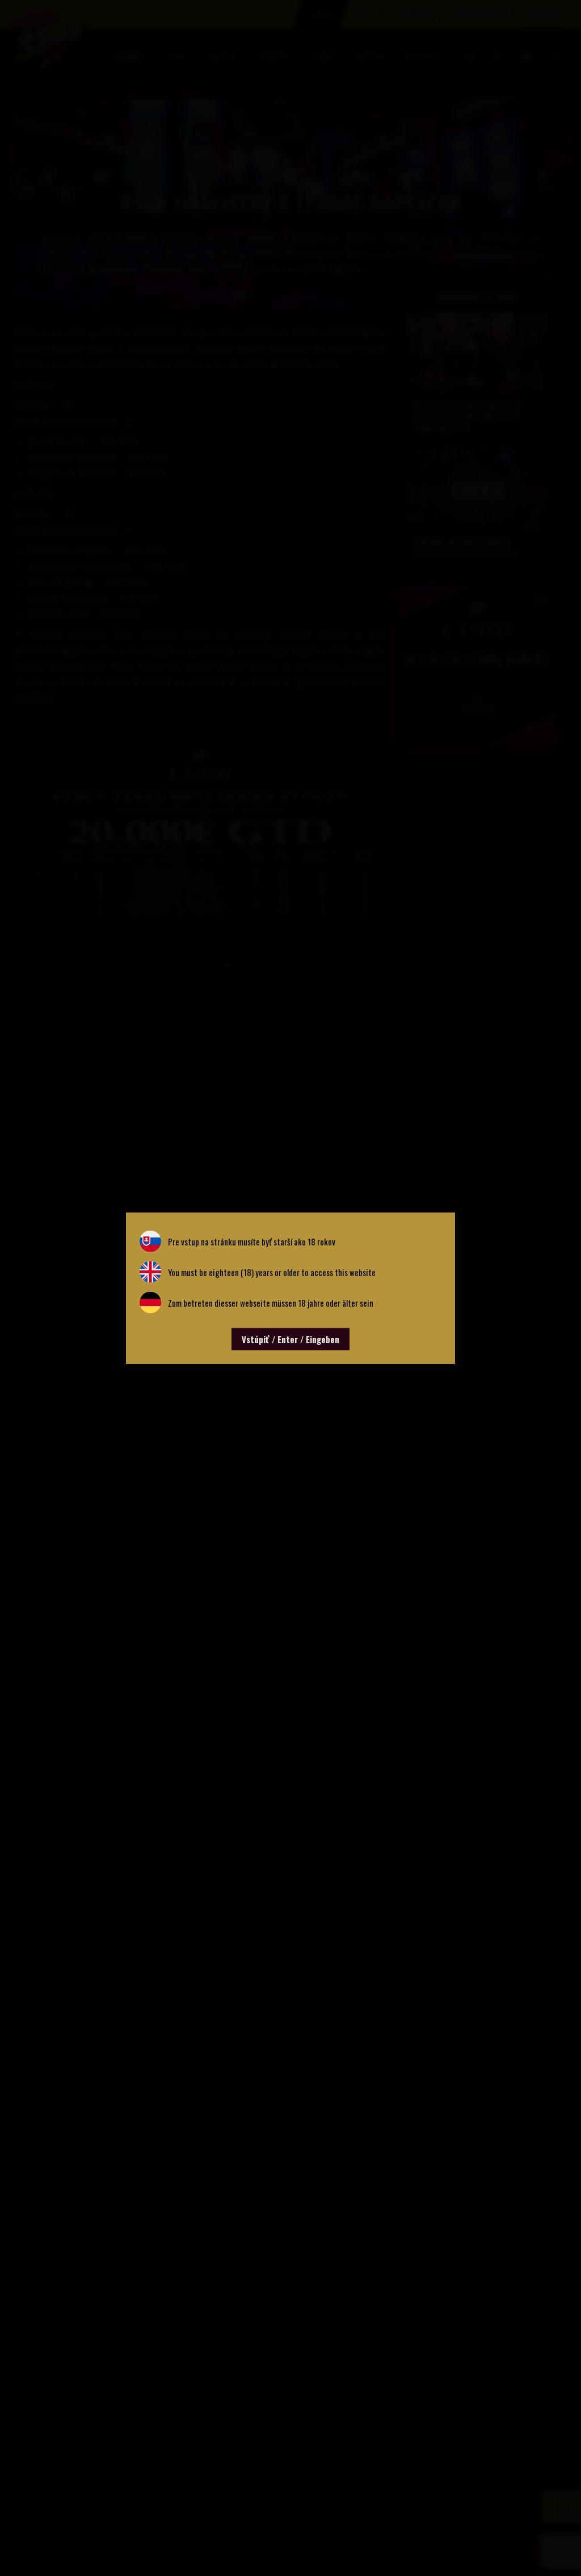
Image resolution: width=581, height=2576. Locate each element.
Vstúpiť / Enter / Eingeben (290, 1339)
